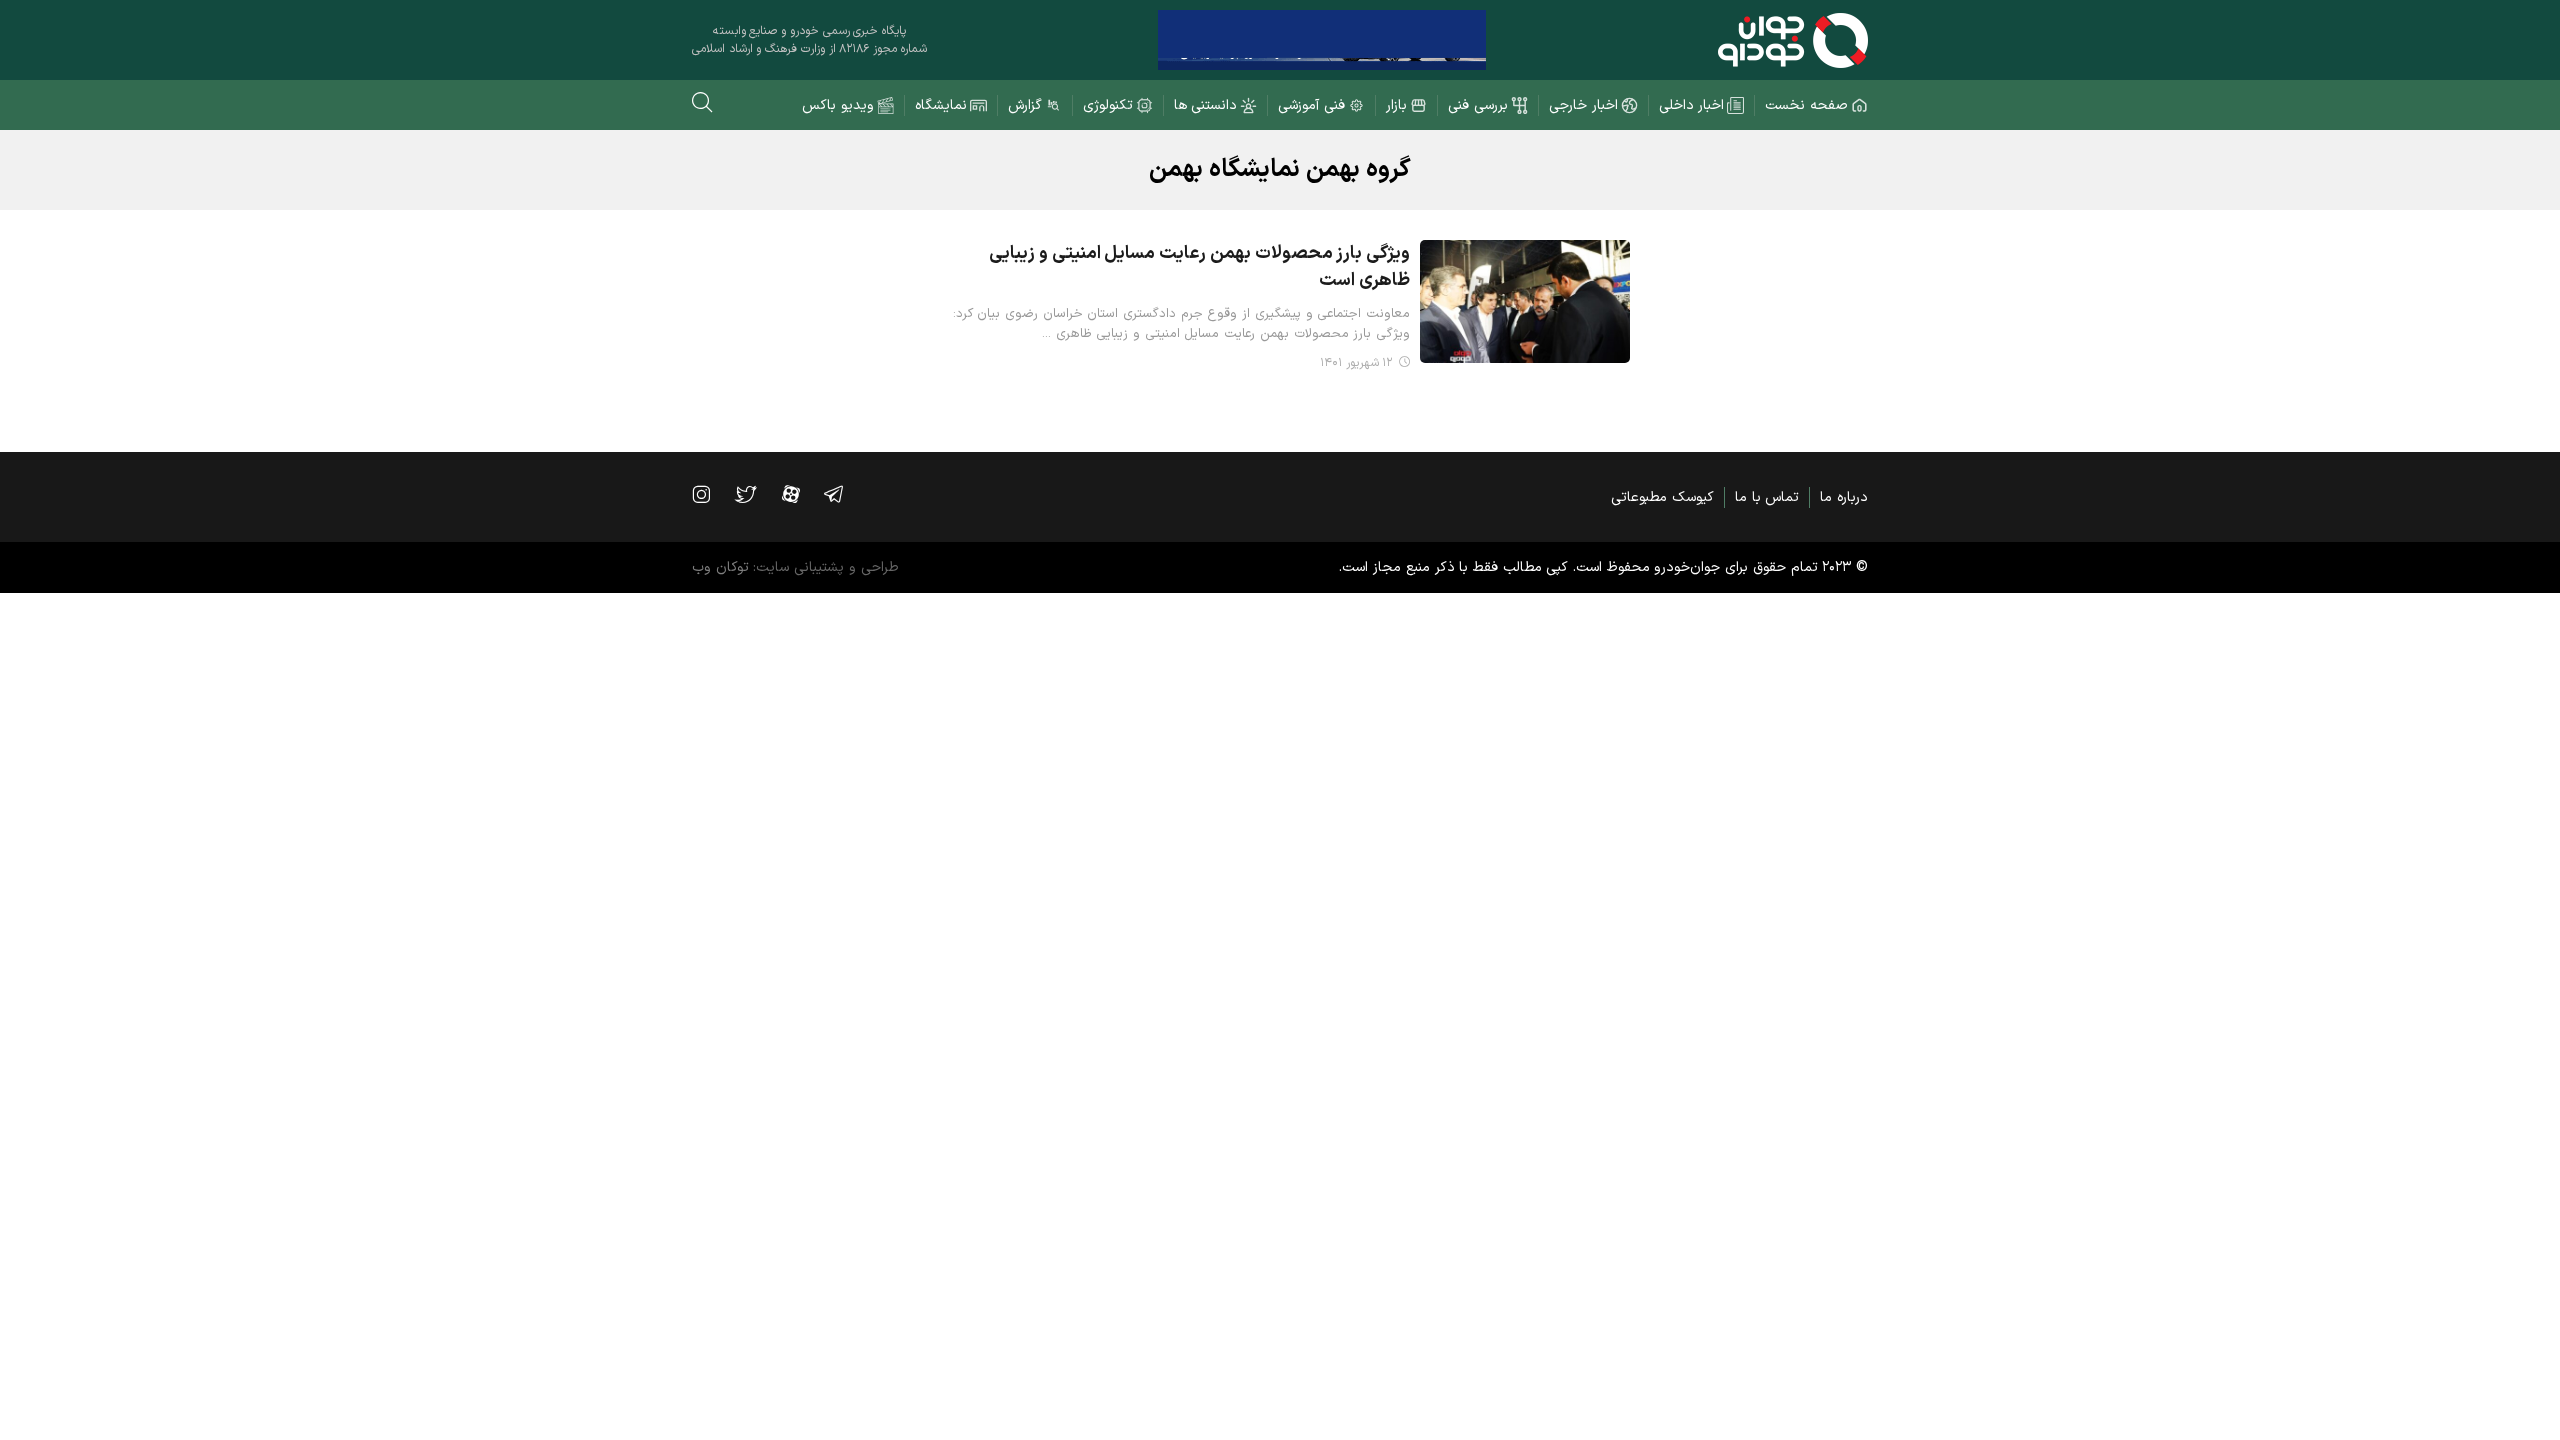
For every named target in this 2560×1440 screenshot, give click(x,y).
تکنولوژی (1108, 105)
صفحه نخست (1806, 105)
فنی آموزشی (1311, 105)
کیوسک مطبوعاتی (1662, 497)
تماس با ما (1767, 497)
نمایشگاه (941, 105)
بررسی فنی (1478, 105)
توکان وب (720, 567)
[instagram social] (711, 494)
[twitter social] (755, 494)
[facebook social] (801, 494)
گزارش (1025, 105)
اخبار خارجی (1583, 105)
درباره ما (1844, 497)
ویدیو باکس (838, 105)
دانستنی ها (1206, 105)
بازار (1396, 105)
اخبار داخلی (1692, 105)
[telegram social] (843, 494)
